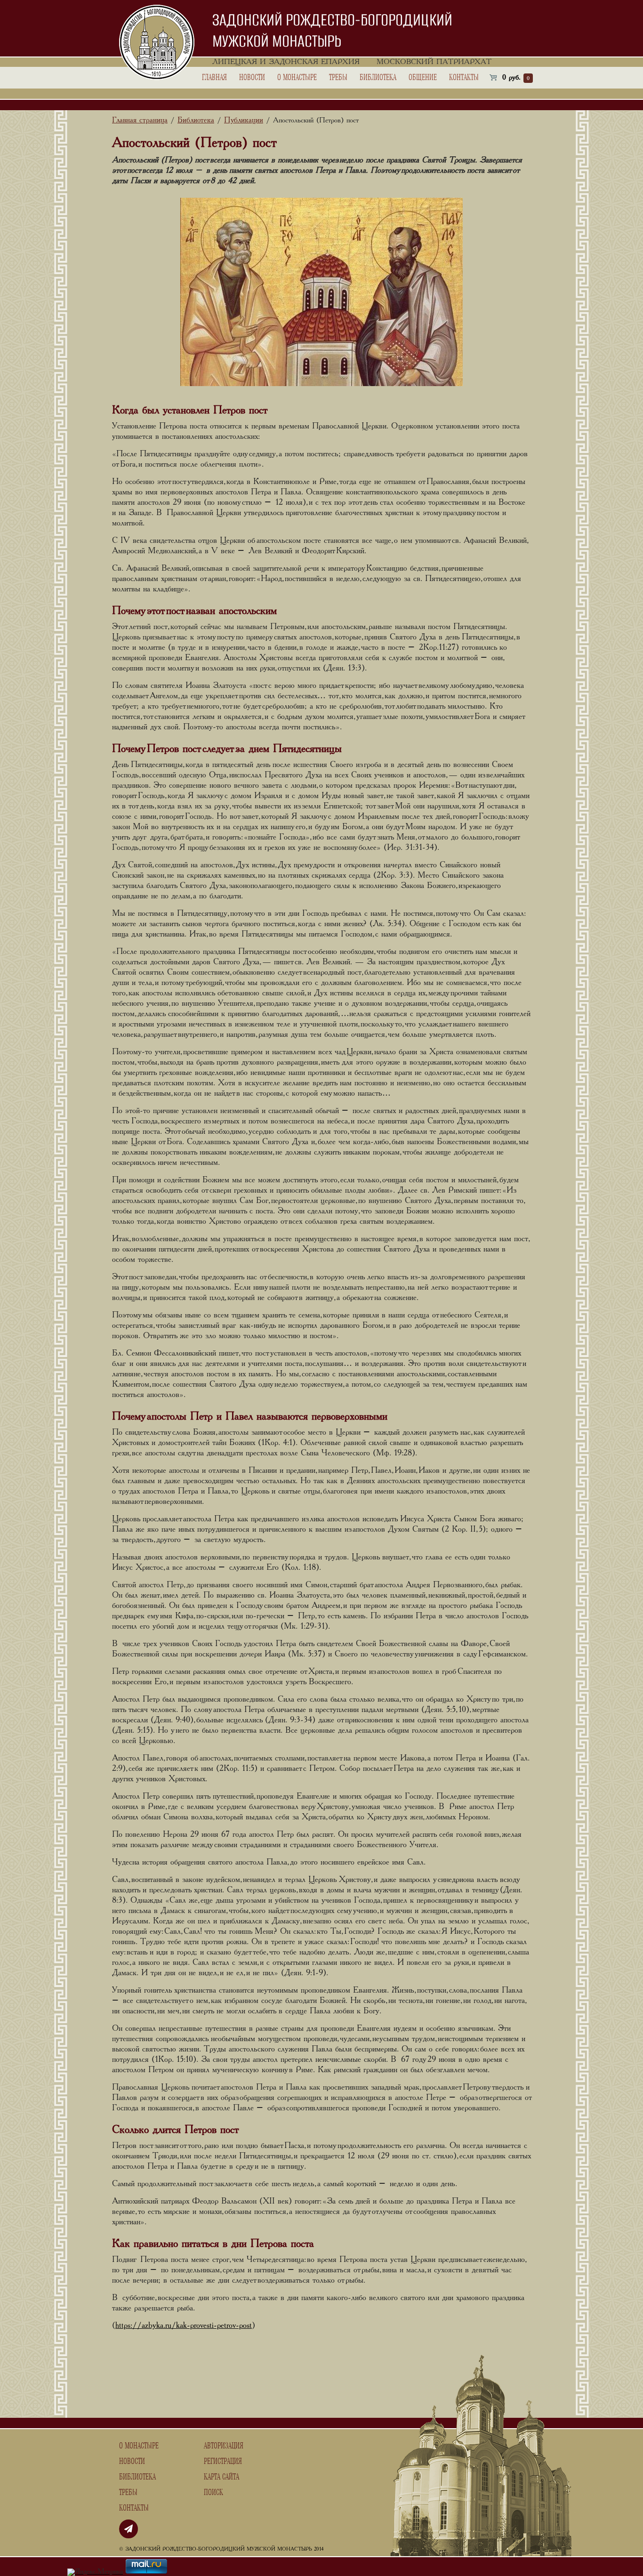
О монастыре (297, 78)
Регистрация (223, 2462)
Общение (423, 78)
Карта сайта (221, 2477)
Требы (338, 78)
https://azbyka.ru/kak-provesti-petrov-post (184, 2326)
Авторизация (224, 2446)
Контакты (464, 78)
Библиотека (378, 78)
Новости (252, 78)
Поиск (213, 2493)
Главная (214, 78)
